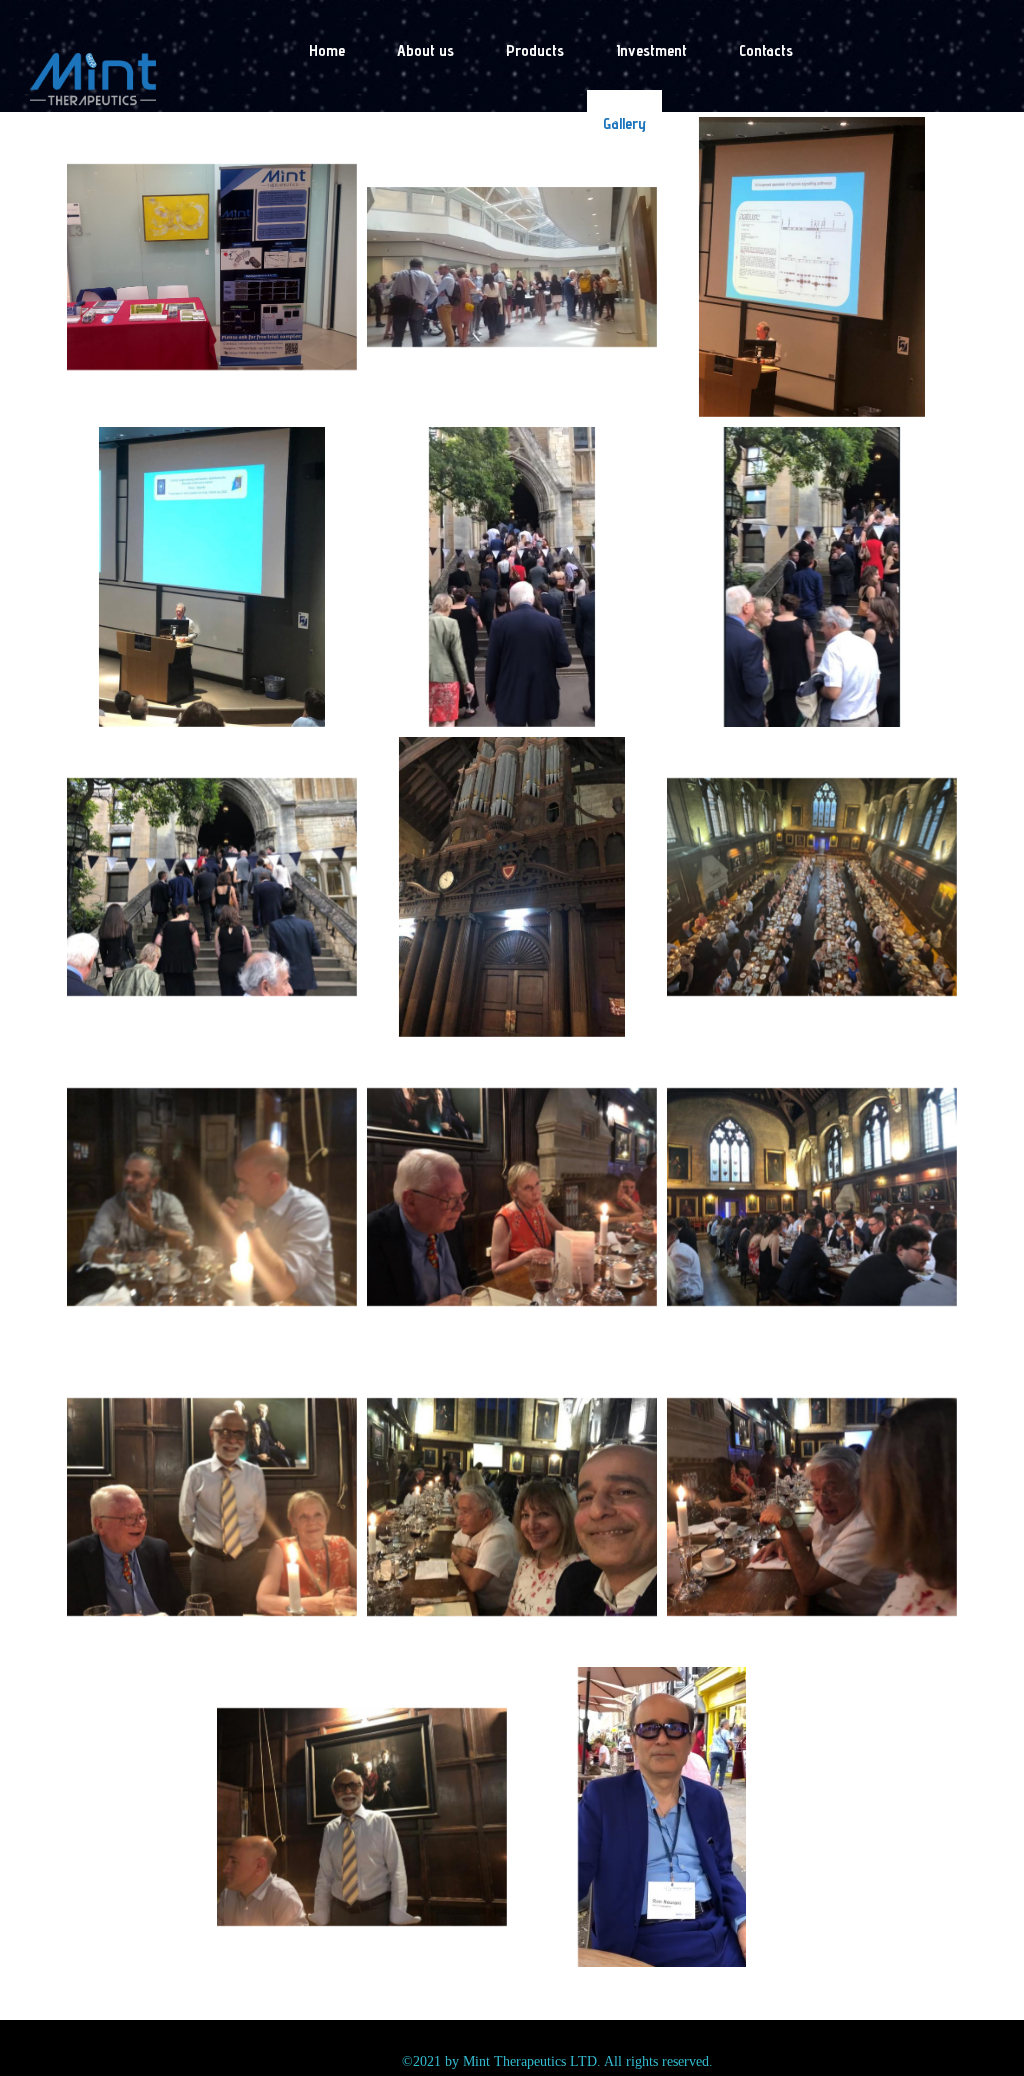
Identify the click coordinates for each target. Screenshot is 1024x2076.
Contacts (766, 50)
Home (327, 50)
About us (425, 50)
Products (535, 50)
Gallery (624, 123)
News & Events (503, 123)
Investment (651, 50)
